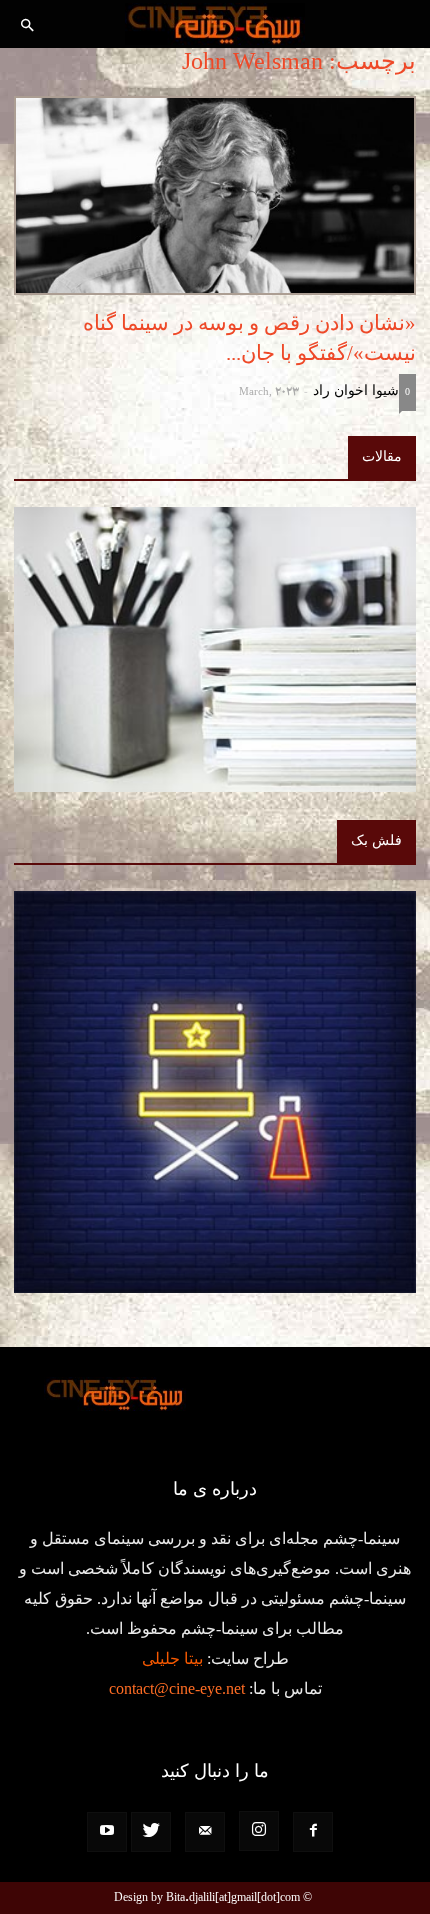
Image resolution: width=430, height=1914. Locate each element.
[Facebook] (313, 1832)
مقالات (382, 456)
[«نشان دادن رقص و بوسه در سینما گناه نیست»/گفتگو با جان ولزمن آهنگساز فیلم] (215, 195)
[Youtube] (107, 1832)
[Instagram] (259, 1831)
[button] (28, 27)
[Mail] (205, 1832)
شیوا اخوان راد (356, 390)
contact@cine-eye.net (177, 1688)
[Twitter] (151, 1832)
